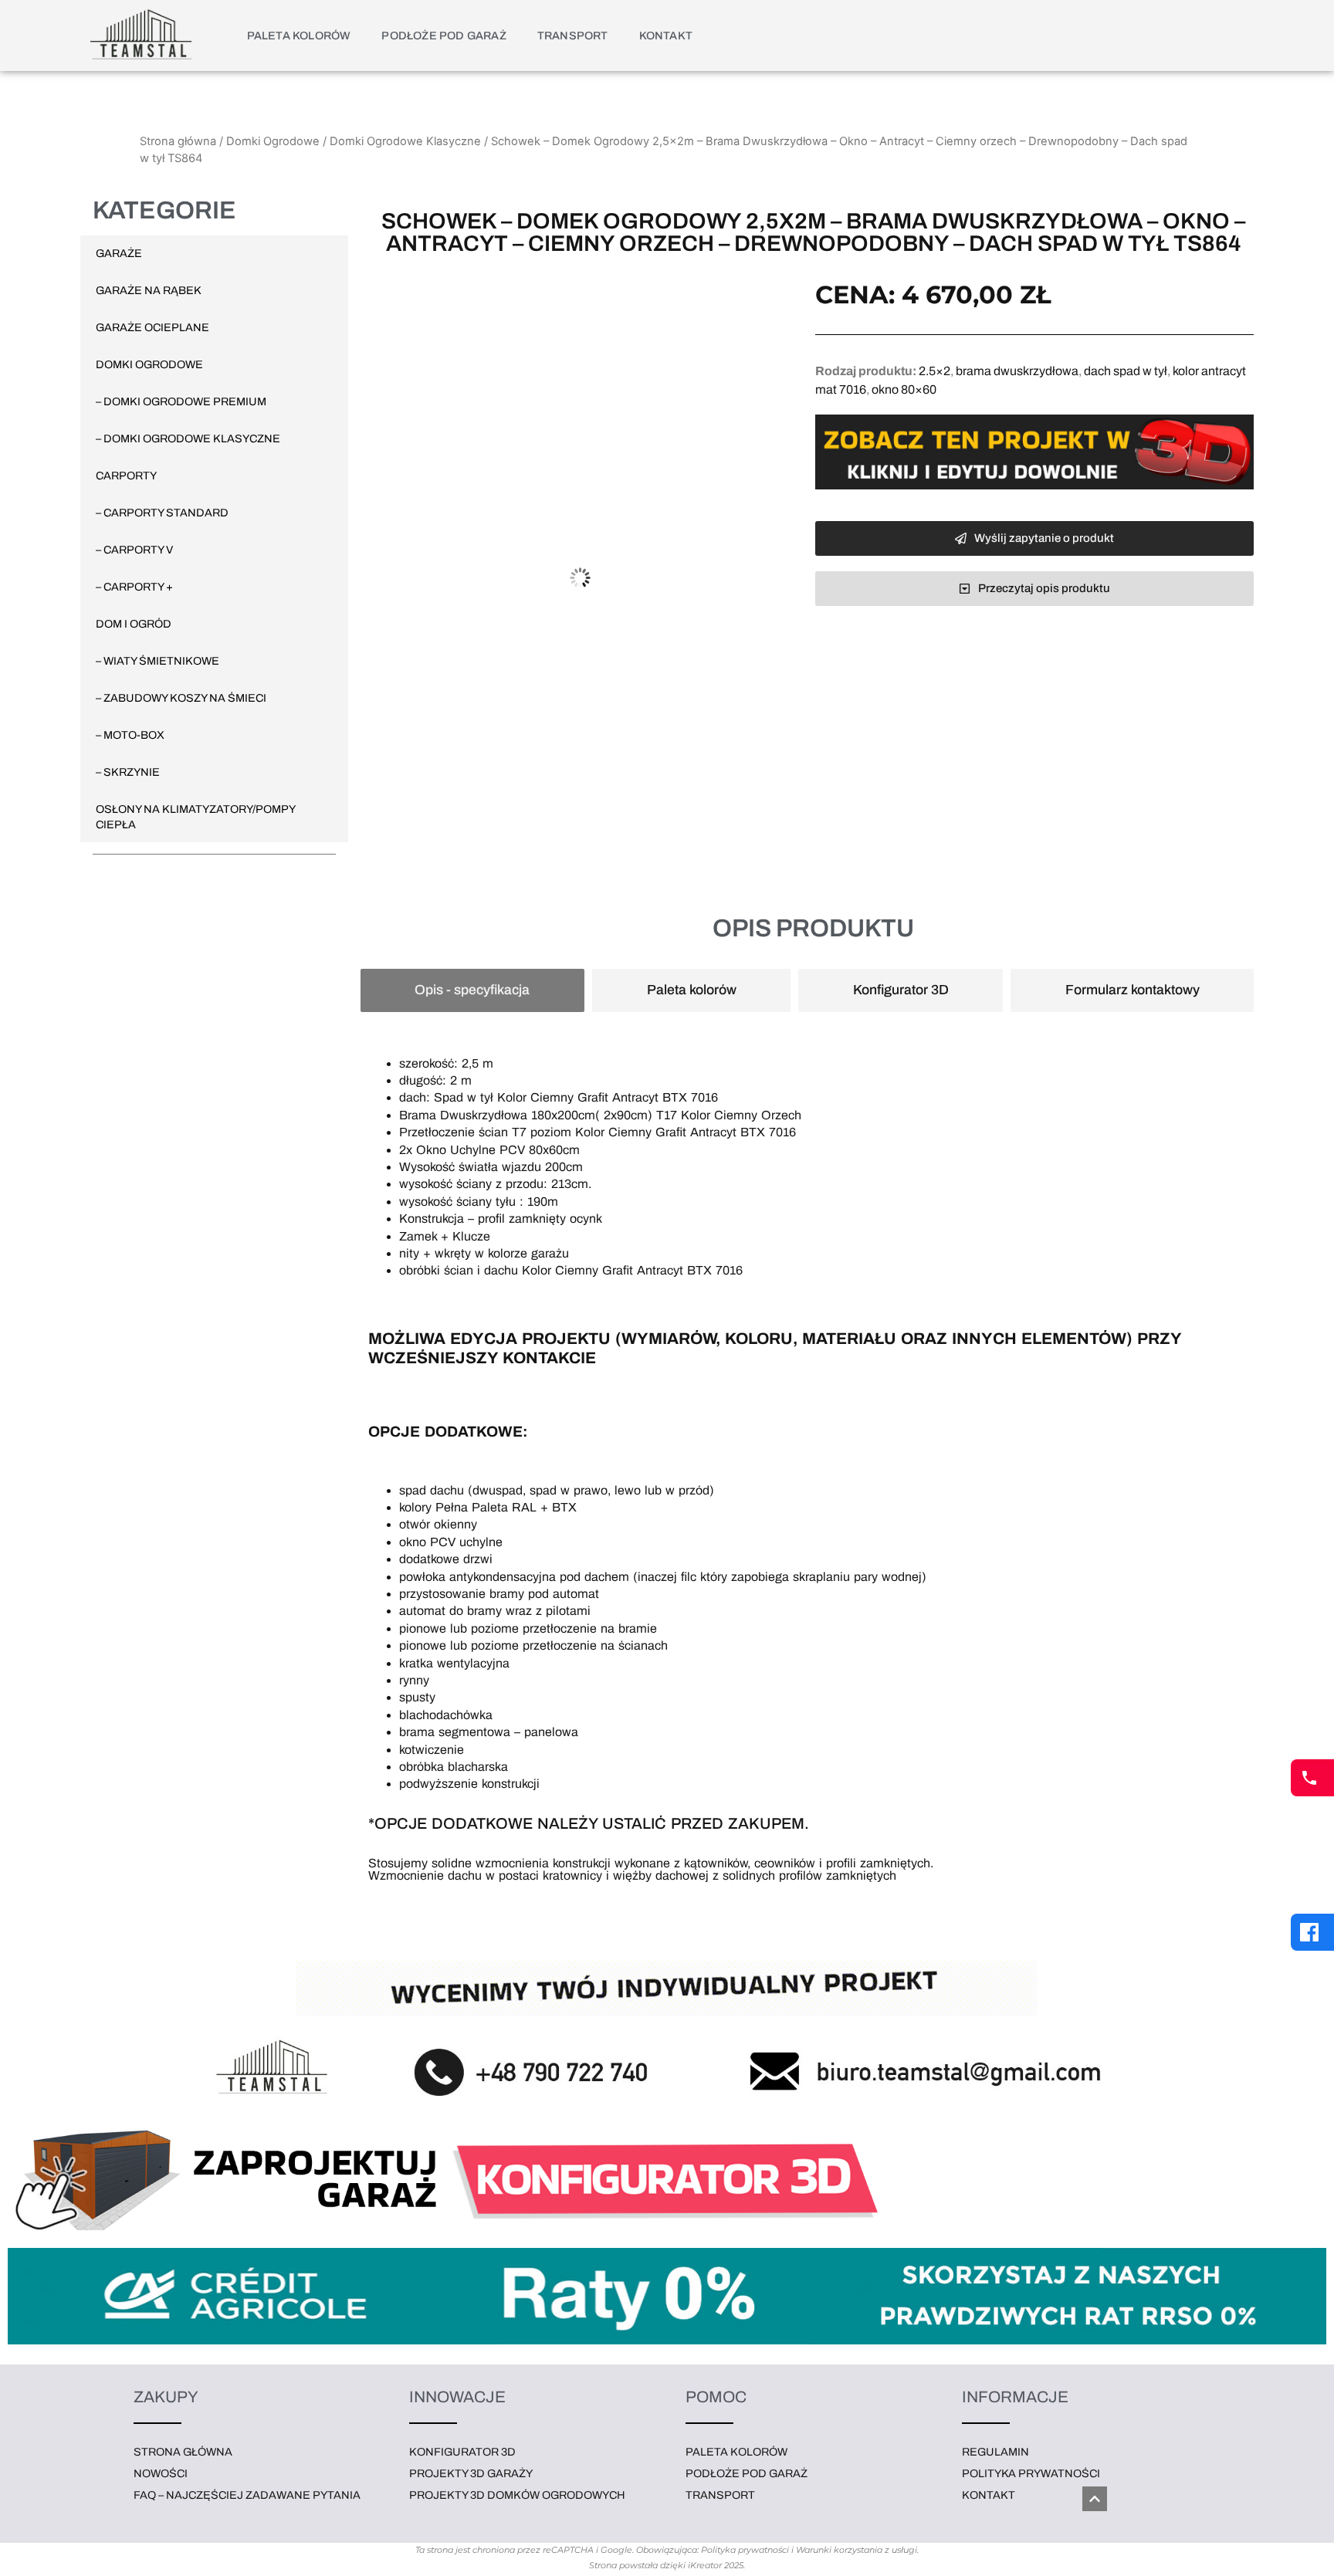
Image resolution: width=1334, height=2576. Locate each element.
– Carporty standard (162, 513)
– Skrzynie (128, 772)
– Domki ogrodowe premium (181, 401)
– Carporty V (134, 550)
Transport (573, 36)
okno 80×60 (904, 389)
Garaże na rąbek (149, 290)
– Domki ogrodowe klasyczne (188, 438)
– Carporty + (134, 587)
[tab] (472, 990)
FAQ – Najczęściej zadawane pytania (247, 2495)
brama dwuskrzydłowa (1017, 371)
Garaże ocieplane (152, 327)
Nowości (161, 2473)
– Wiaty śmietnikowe (157, 661)
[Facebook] (1312, 1932)
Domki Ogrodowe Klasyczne (405, 141)
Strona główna (178, 141)
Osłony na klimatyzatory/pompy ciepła (195, 817)
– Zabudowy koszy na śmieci (181, 698)
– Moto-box (130, 735)
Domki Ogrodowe (273, 141)
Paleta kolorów (299, 36)
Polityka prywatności (1031, 2473)
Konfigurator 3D (462, 2452)
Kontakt (666, 36)
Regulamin (995, 2452)
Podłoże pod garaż (444, 36)
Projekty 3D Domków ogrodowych (517, 2495)
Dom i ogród (134, 624)
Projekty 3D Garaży (471, 2473)
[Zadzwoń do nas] (1312, 1778)
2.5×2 (934, 371)
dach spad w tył (1126, 371)
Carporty (126, 476)
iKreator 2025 (716, 2565)
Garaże (119, 253)
